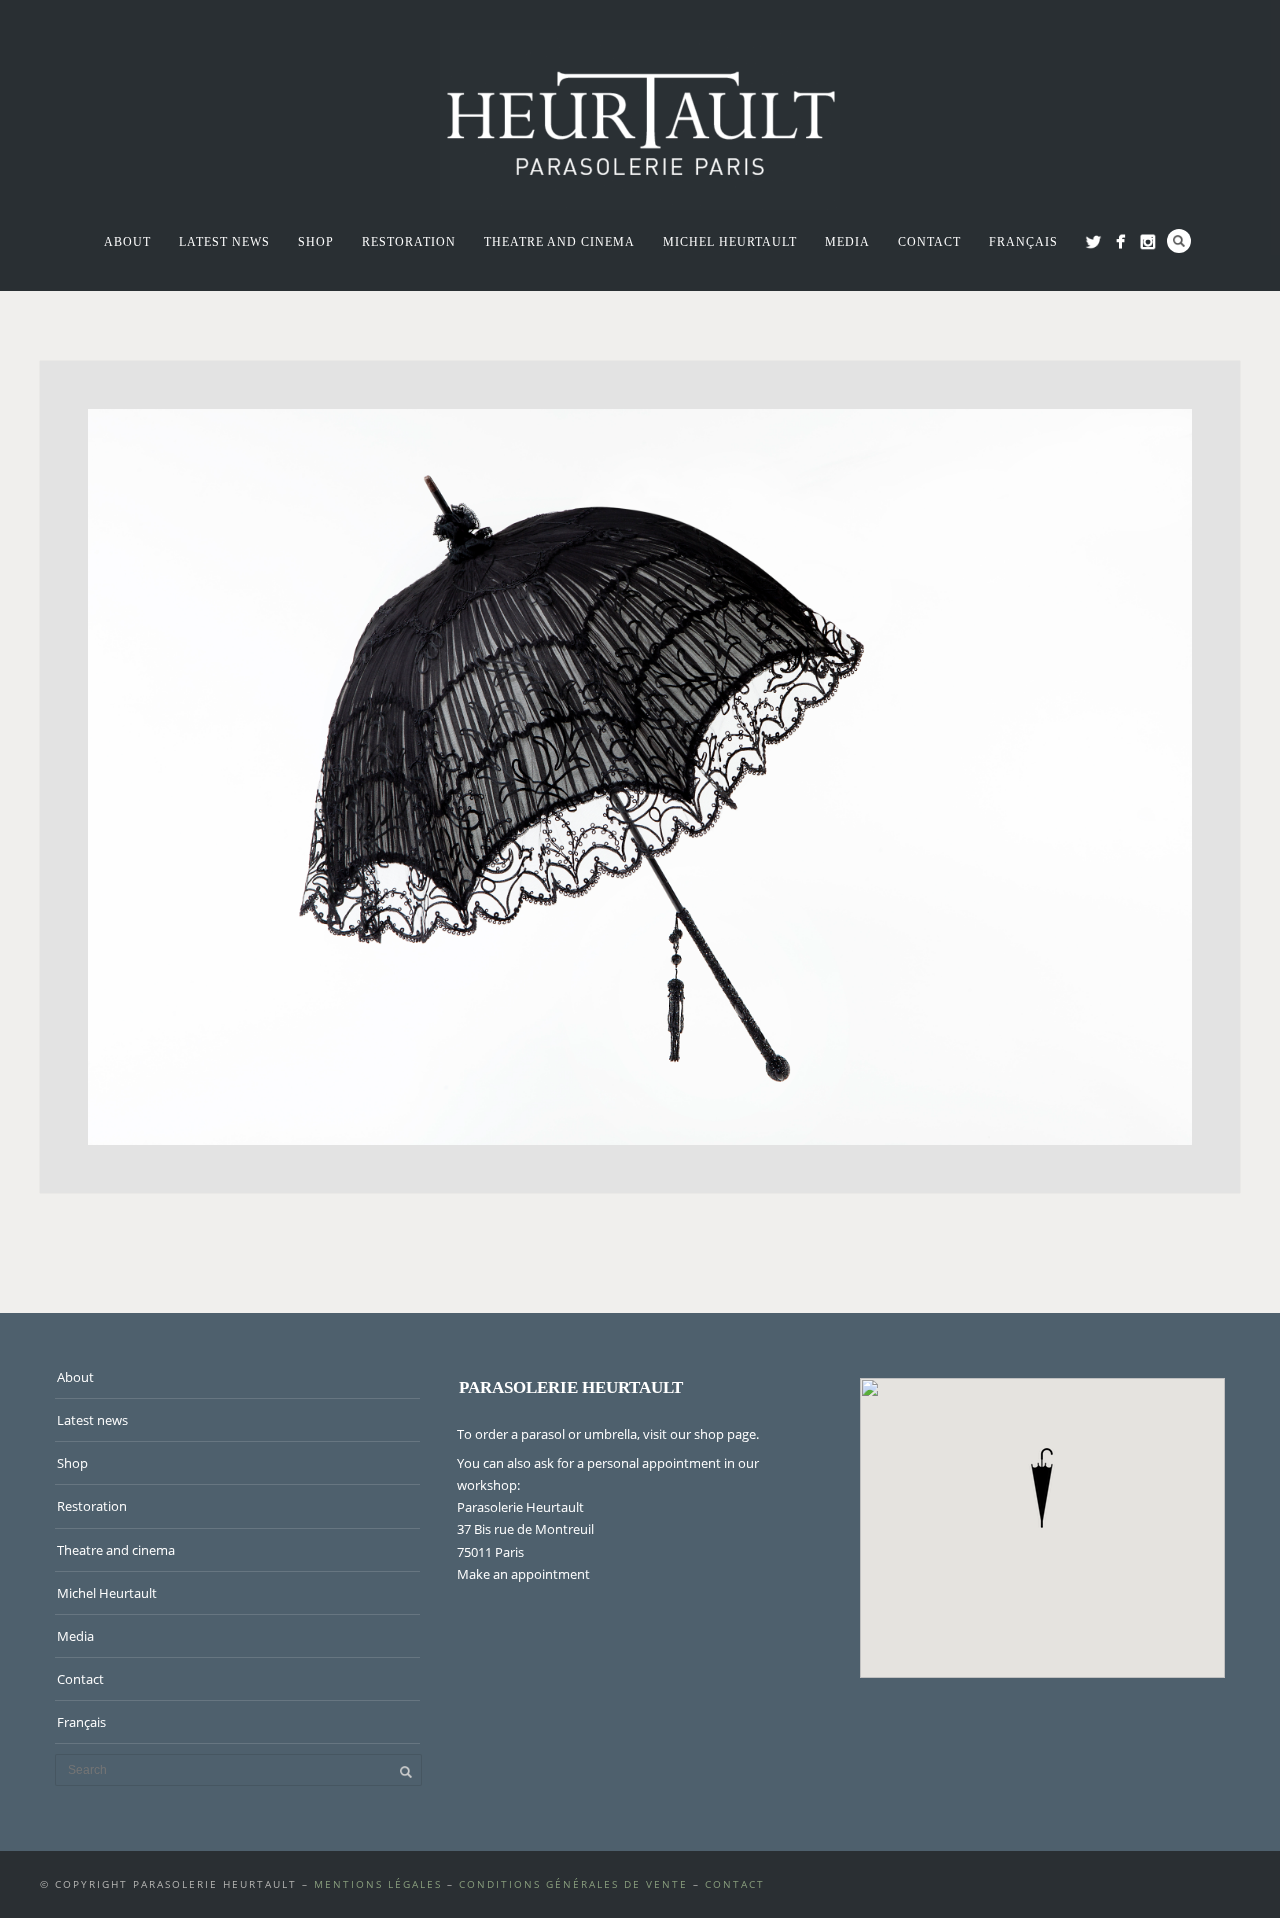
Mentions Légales (378, 1884)
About (127, 242)
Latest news (224, 242)
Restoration (409, 242)
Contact (929, 242)
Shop (316, 242)
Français (1023, 242)
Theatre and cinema (559, 242)
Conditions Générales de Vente (573, 1884)
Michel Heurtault (730, 242)
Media (847, 242)
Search (1179, 241)
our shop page (713, 1434)
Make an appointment (523, 1574)
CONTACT (735, 1884)
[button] (1042, 1488)
